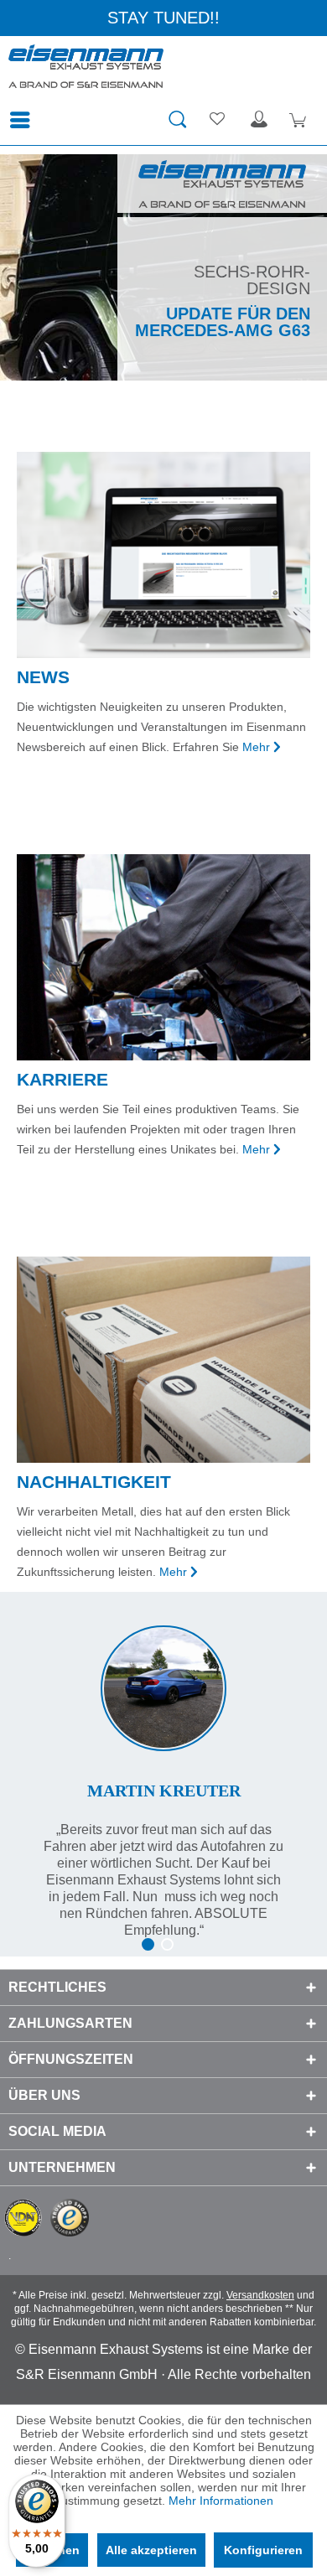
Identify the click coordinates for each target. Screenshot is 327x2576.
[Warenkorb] (300, 120)
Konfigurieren (263, 2550)
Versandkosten (260, 2295)
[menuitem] (24, 120)
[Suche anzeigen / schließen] (177, 120)
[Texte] (163, 1765)
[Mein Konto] (259, 120)
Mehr (256, 747)
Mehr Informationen (221, 2501)
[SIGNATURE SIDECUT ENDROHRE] (163, 267)
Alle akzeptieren (151, 2550)
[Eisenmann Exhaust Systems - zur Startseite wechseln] (86, 70)
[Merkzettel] (218, 120)
